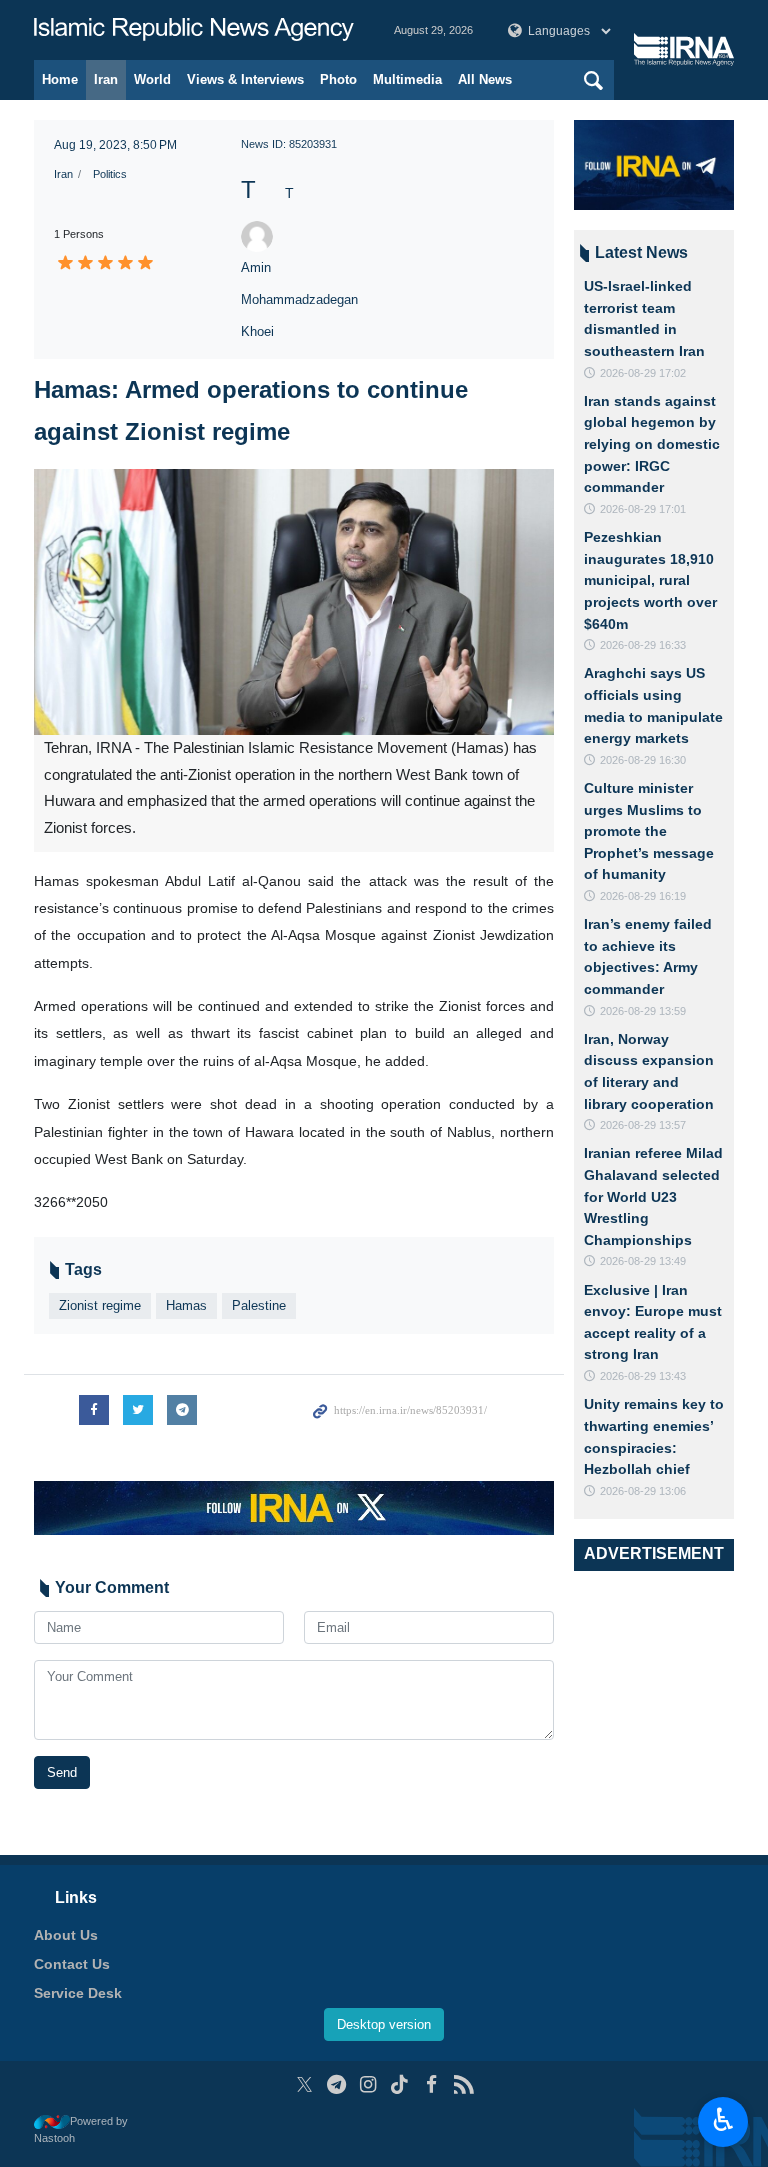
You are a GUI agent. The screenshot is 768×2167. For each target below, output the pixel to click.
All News (485, 79)
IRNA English (194, 30)
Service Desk (78, 1993)
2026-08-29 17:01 (643, 509)
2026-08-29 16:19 (643, 896)
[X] (304, 2084)
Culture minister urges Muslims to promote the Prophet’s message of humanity (649, 831)
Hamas (186, 1305)
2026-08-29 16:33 (643, 645)
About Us (66, 1935)
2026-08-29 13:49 (643, 1261)
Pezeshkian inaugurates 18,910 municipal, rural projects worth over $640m (650, 580)
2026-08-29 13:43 (643, 1376)
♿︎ (723, 2120)
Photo (338, 79)
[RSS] (463, 2084)
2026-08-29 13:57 (643, 1125)
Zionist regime (100, 1305)
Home (60, 79)
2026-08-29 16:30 (643, 760)
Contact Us (72, 1964)
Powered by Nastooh (81, 2129)
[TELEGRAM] (336, 2084)
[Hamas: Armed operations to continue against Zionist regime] (294, 602)
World (152, 79)
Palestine (259, 1305)
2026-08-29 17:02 (643, 373)
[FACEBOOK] (431, 2084)
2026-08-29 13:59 (643, 1011)
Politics (110, 174)
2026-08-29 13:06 (643, 1491)
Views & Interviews (245, 79)
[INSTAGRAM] (368, 2084)
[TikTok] (400, 2084)
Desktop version (384, 2024)
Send (62, 1772)
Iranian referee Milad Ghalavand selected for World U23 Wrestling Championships (653, 1196)
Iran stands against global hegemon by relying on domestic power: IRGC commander (652, 444)
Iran (106, 79)
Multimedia (407, 79)
